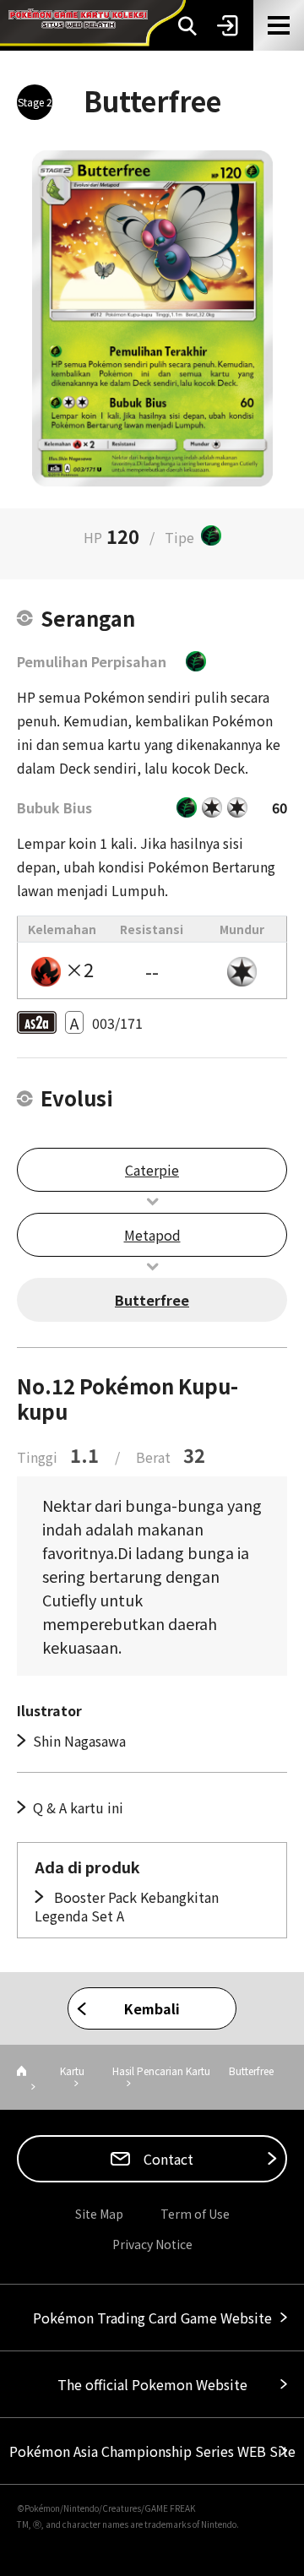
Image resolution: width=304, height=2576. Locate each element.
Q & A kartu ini (78, 1807)
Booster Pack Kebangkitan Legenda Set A (127, 1906)
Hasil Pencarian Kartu (161, 2071)
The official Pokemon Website (152, 2384)
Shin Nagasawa (79, 1741)
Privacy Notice (152, 2244)
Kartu (72, 2071)
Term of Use (195, 2214)
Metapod (152, 1235)
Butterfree (152, 1300)
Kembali (152, 2008)
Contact (167, 2159)
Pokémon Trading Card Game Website (152, 2318)
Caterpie (152, 1170)
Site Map (99, 2214)
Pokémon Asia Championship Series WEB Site (152, 2451)
